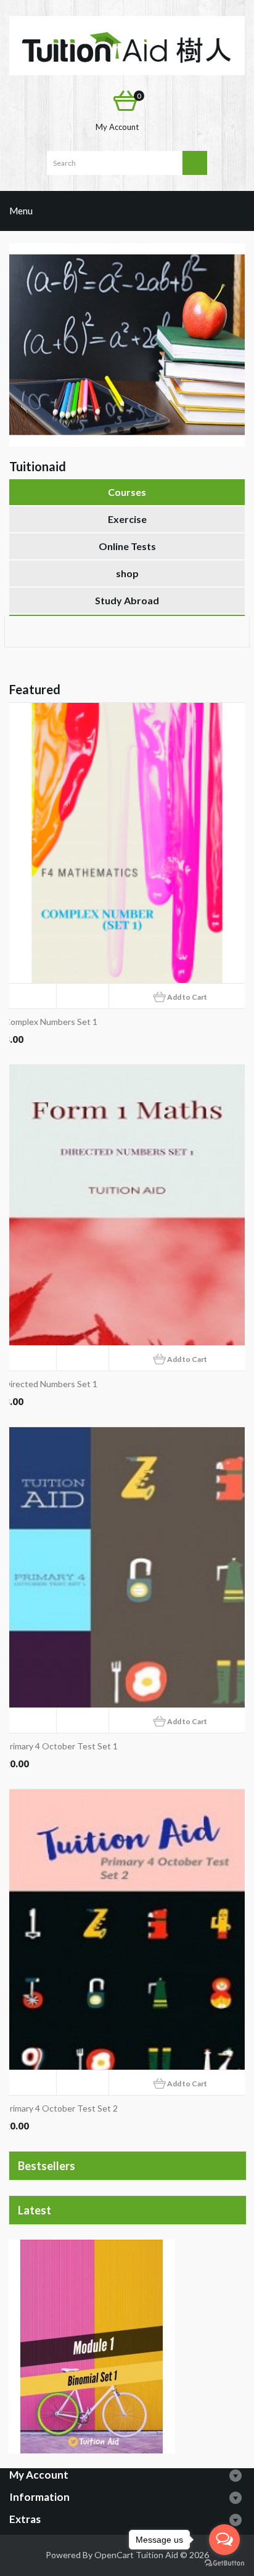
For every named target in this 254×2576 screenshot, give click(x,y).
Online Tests (127, 546)
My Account (117, 127)
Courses (127, 492)
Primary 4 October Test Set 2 (61, 2108)
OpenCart (114, 2555)
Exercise (127, 519)
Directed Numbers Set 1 (51, 1384)
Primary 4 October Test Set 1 (61, 1746)
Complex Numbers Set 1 (51, 1022)
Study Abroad (127, 600)
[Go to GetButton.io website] (224, 2563)
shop (127, 573)
